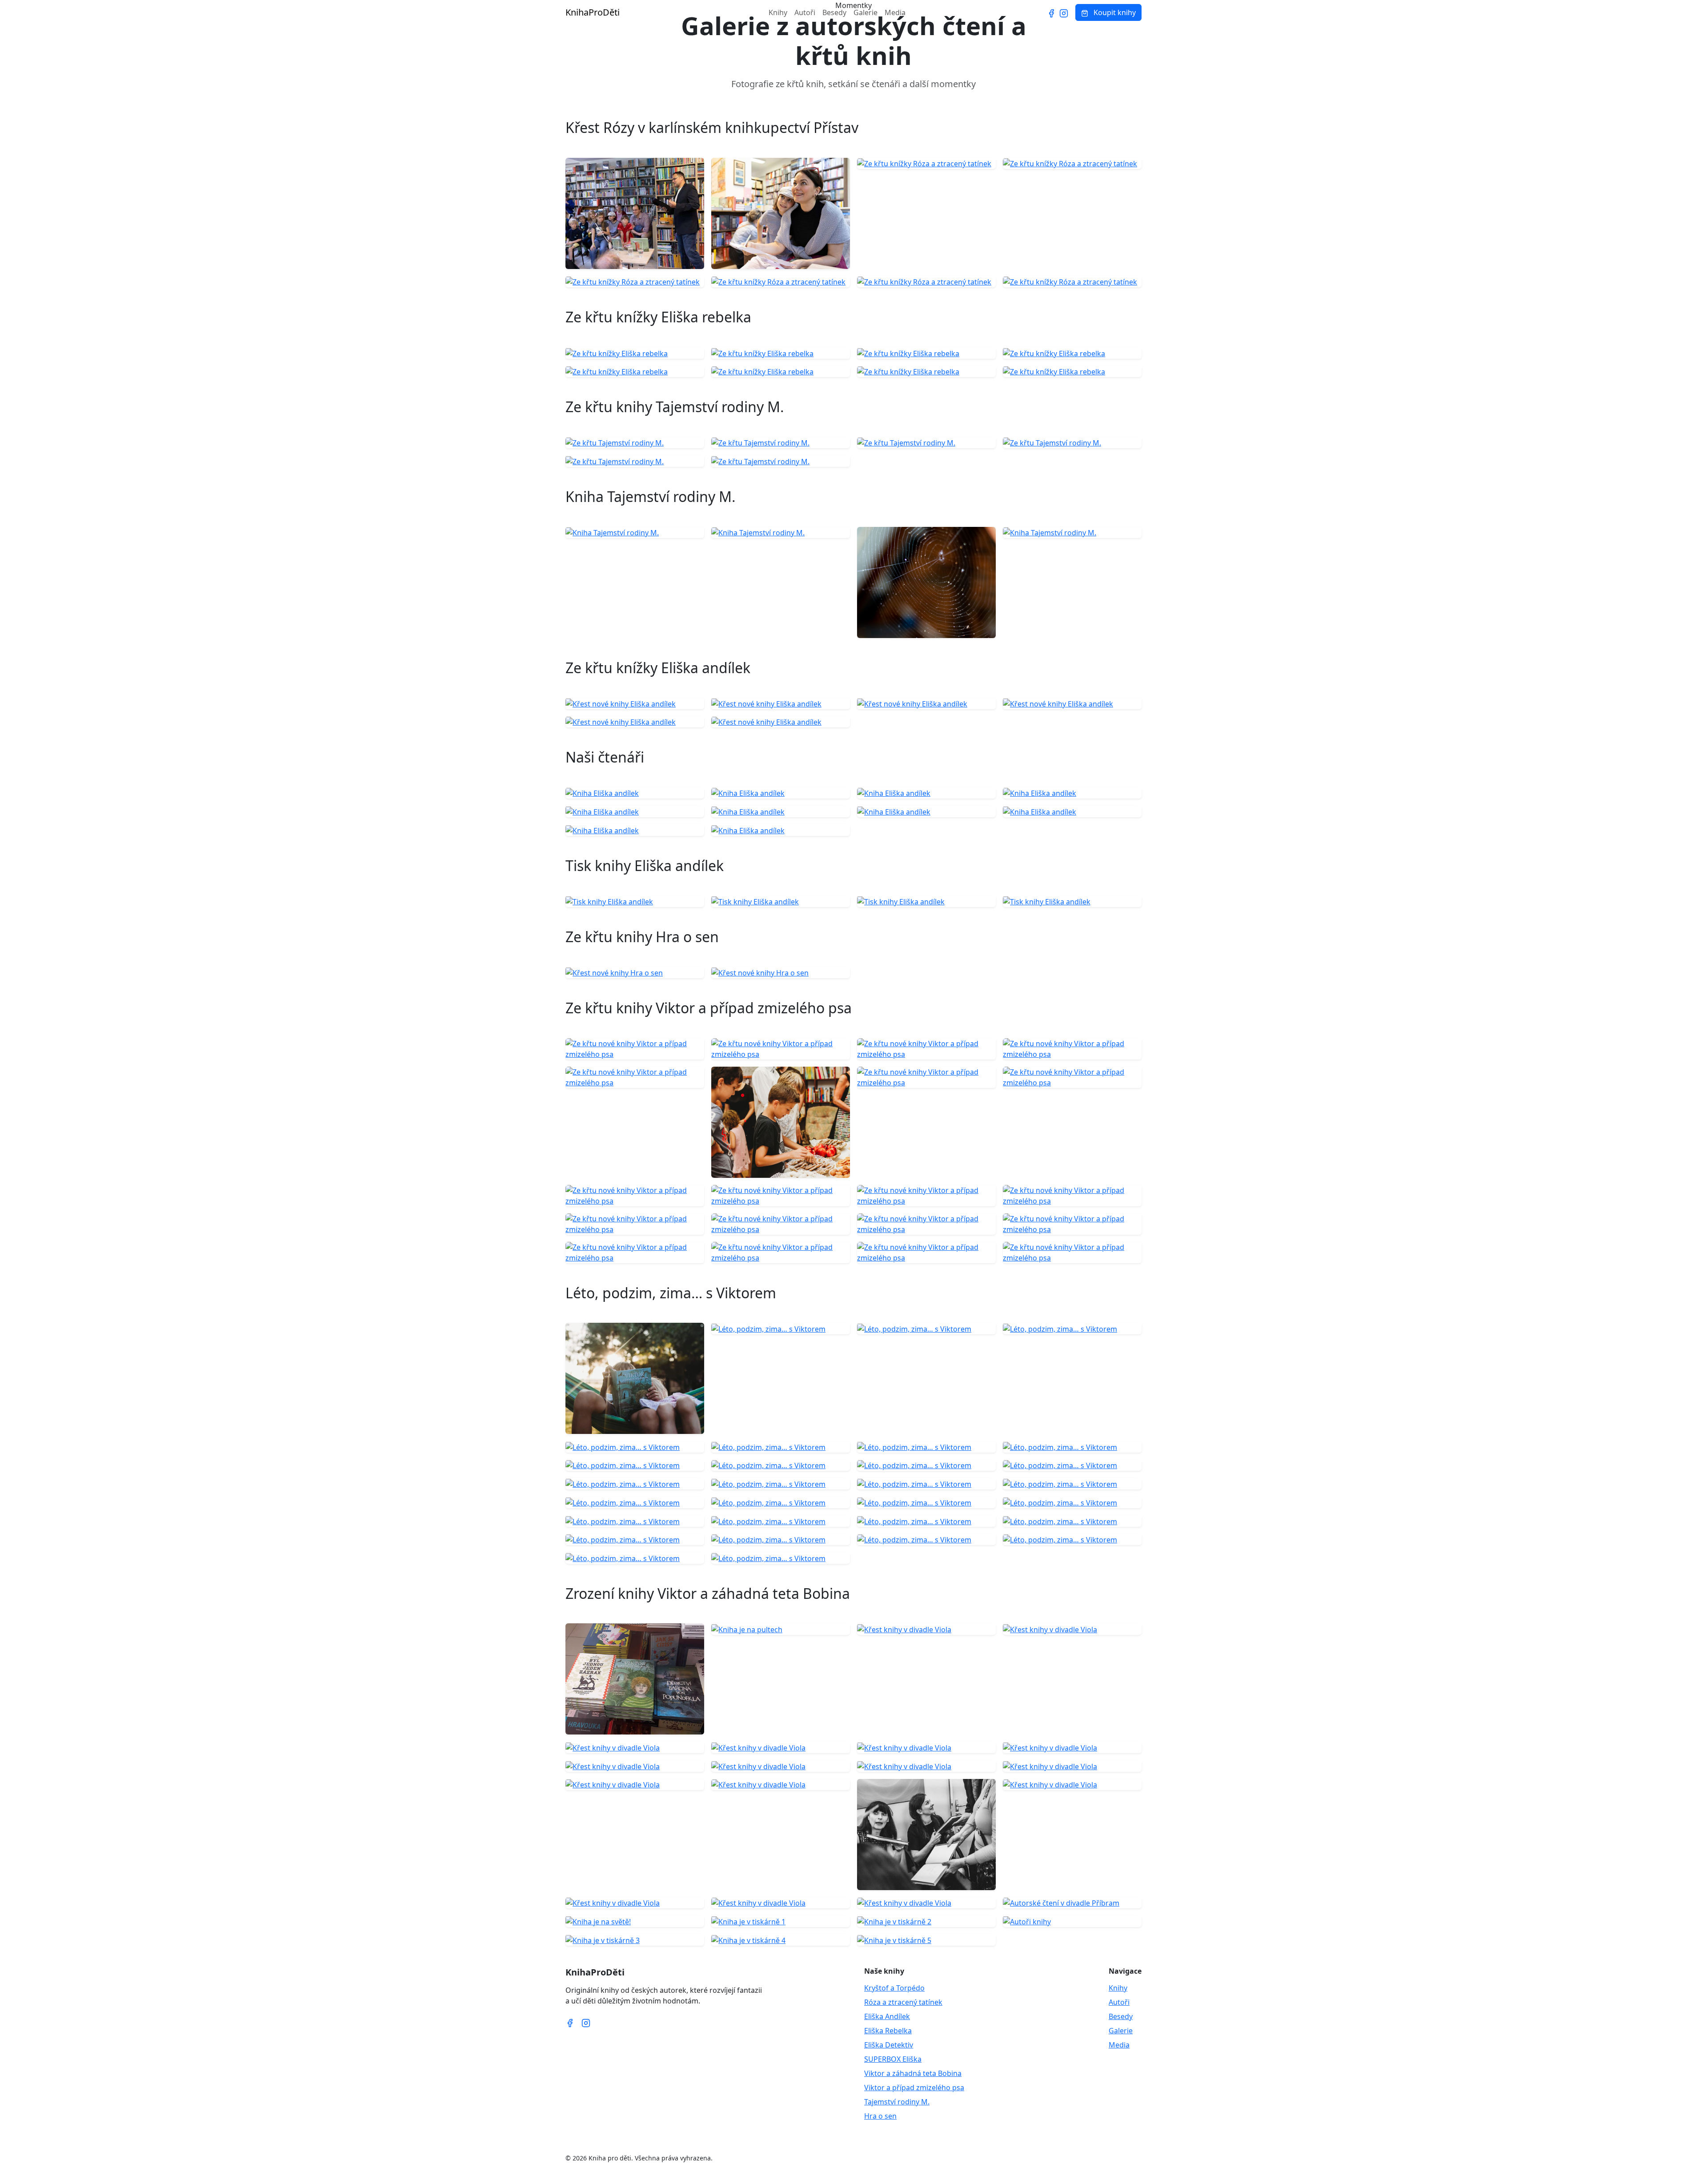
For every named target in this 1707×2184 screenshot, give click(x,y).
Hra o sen (880, 2116)
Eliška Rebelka (888, 2031)
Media (895, 12)
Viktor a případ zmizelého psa (914, 2088)
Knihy (778, 12)
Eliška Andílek (887, 2016)
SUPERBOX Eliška (893, 2059)
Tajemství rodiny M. (897, 2102)
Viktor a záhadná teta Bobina (913, 2073)
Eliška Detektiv (889, 2045)
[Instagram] (1064, 12)
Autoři (805, 12)
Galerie (866, 12)
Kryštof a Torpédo (894, 1988)
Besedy (834, 12)
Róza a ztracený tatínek (903, 2002)
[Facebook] (1051, 12)
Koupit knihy (1114, 12)
